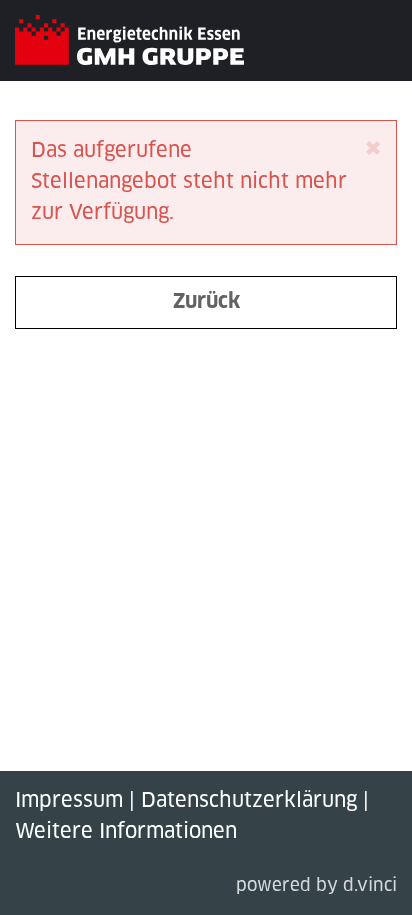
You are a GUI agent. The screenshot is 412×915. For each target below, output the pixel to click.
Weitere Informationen (126, 832)
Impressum (69, 801)
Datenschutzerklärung (249, 801)
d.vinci (370, 886)
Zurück (206, 302)
